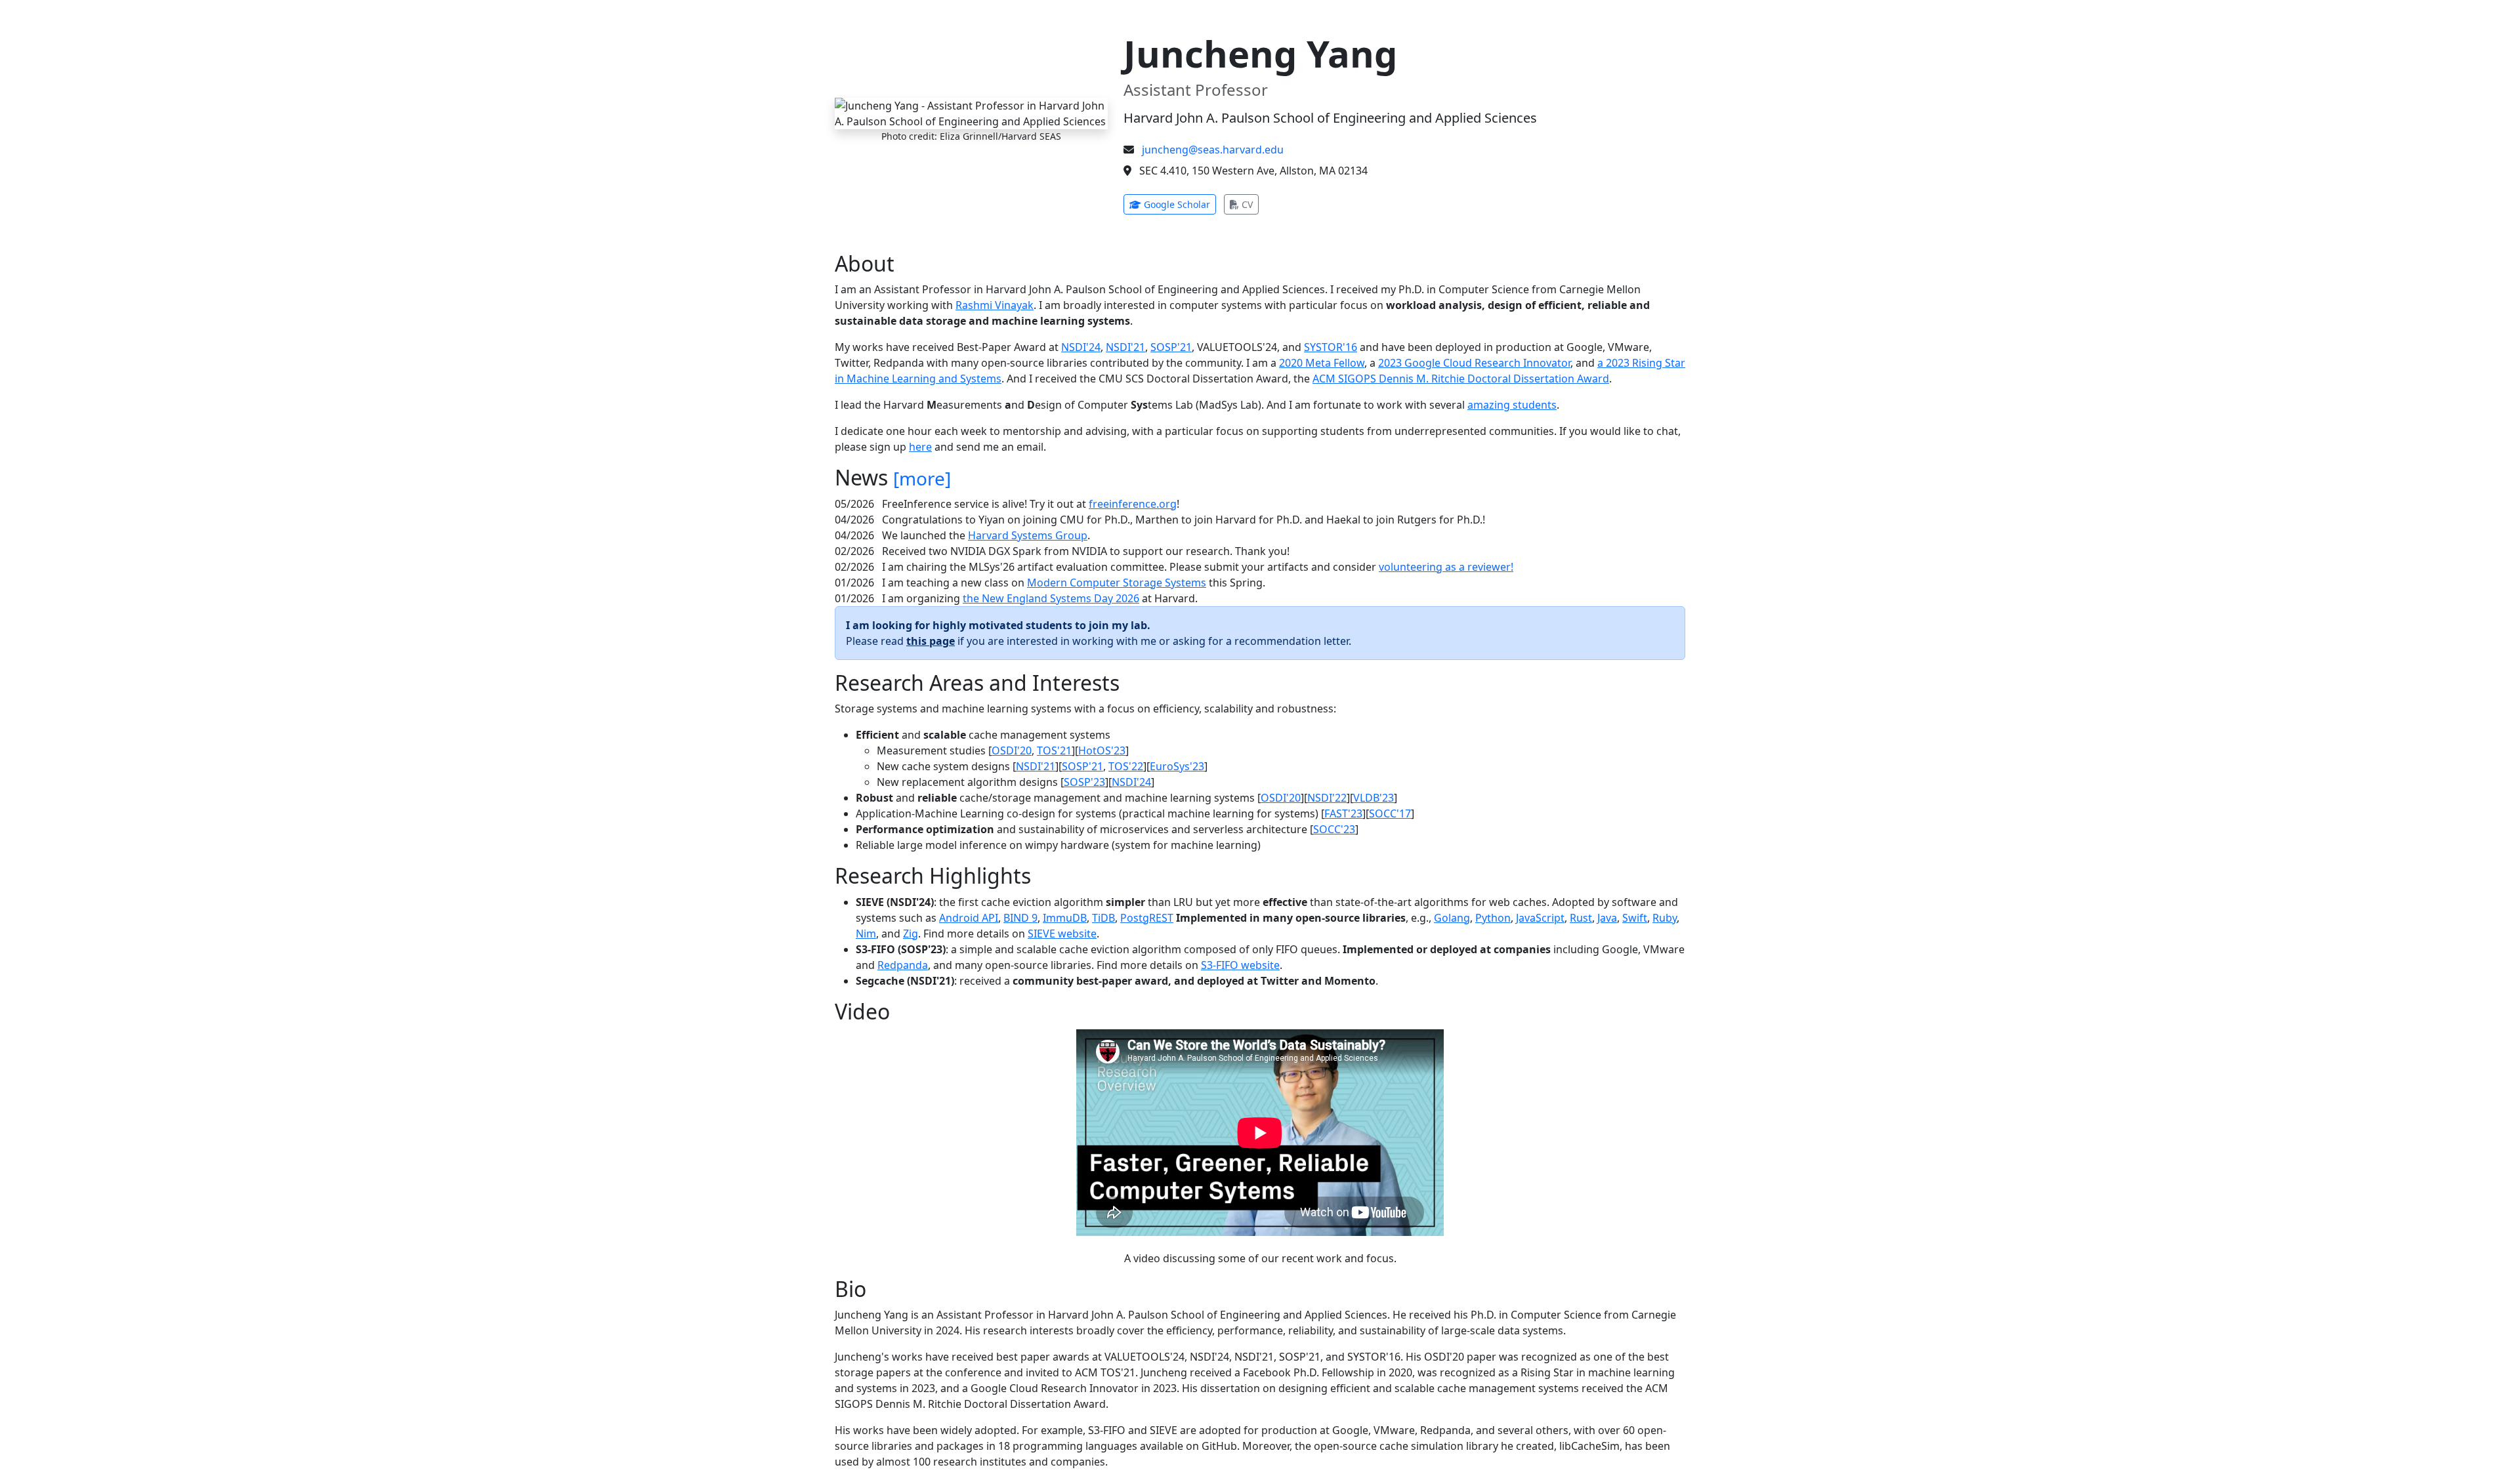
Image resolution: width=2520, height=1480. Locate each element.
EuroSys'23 (1177, 766)
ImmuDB (1065, 918)
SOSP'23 (1084, 782)
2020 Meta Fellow (1322, 363)
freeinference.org (1133, 504)
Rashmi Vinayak (995, 305)
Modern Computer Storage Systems (1117, 583)
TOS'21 (1054, 750)
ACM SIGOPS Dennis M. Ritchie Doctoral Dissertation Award (1461, 379)
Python (1493, 918)
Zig (911, 934)
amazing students (1512, 405)
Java (1607, 918)
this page (931, 641)
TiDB (1103, 918)
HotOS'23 (1102, 750)
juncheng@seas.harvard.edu (1213, 150)
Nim (866, 934)
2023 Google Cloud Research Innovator (1474, 363)
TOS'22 (1126, 766)
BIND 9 (1020, 918)
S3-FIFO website (1240, 965)
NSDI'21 (1125, 347)
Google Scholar (1179, 204)
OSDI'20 (1012, 750)
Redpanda (903, 965)
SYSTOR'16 (1331, 347)
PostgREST (1147, 918)
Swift (1635, 918)
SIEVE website (1062, 934)
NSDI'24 (1081, 347)
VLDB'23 (1374, 798)
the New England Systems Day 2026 (1051, 598)
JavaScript (1540, 918)
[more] (922, 478)
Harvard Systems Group (1028, 535)
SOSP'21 (1171, 347)
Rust (1581, 918)
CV (1249, 204)
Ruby (1665, 918)
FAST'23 (1343, 813)
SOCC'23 (1334, 829)
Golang (1452, 918)
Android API (969, 918)
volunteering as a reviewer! (1446, 567)
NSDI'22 (1327, 798)
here (920, 447)
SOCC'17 (1390, 813)
